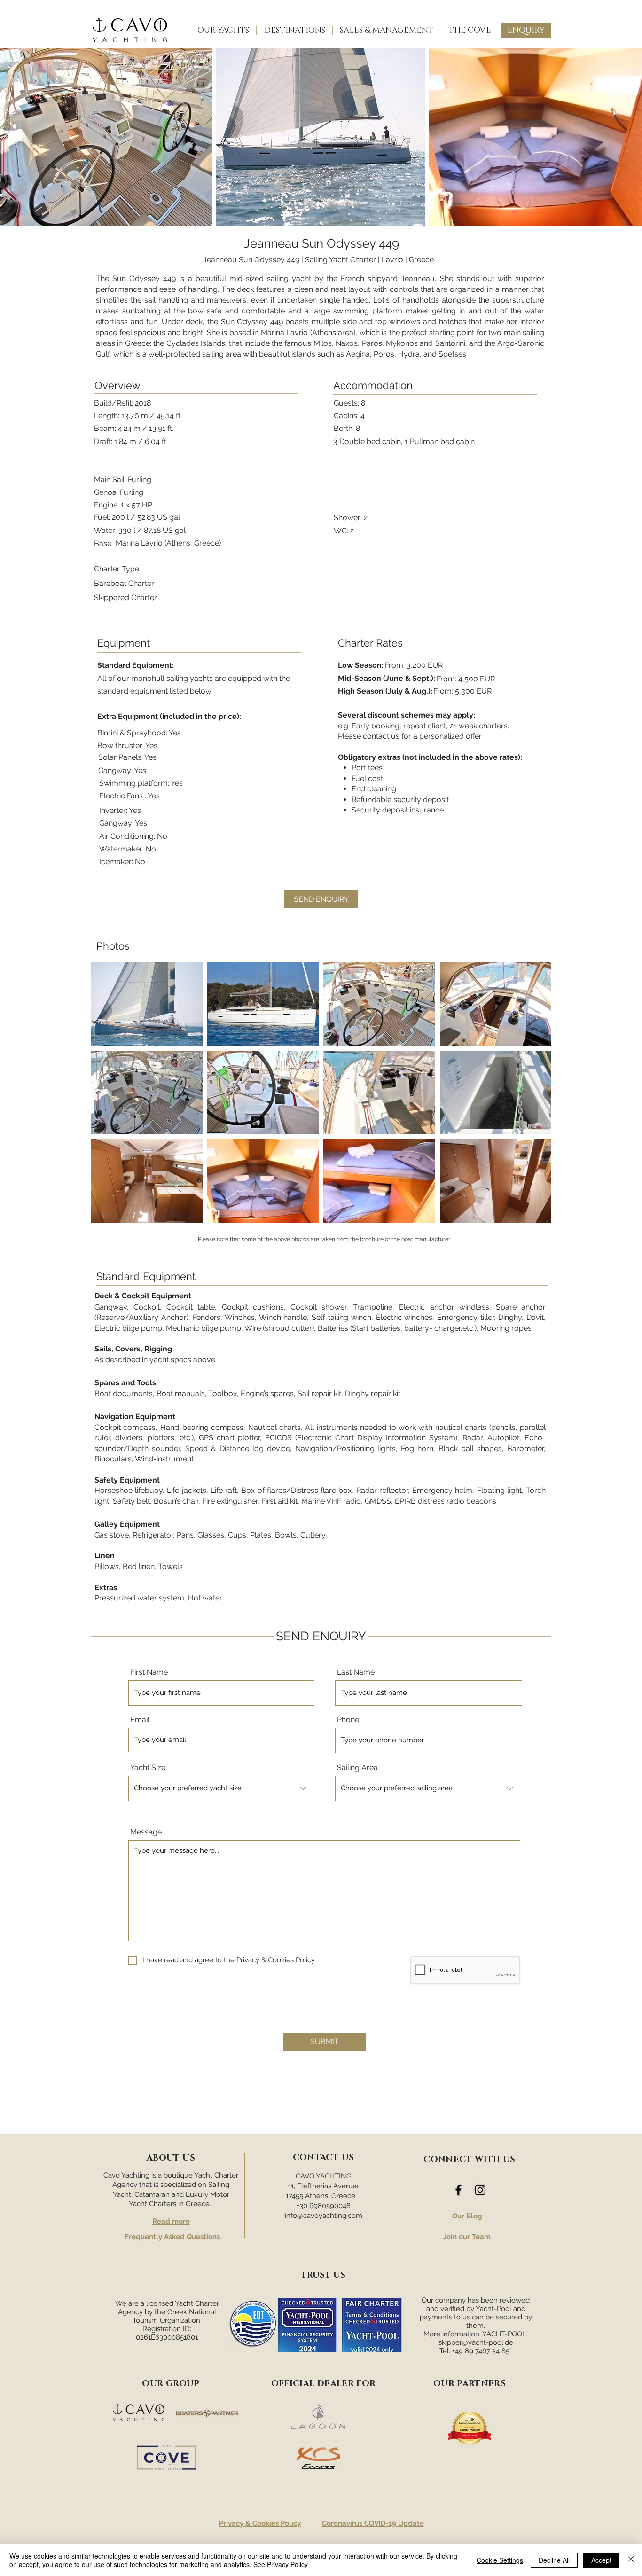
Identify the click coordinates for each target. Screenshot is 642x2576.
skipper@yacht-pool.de (476, 2342)
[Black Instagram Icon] (480, 2190)
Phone (348, 1720)
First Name (149, 1672)
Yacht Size (148, 1768)
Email (140, 1720)
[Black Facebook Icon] (458, 2190)
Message (146, 1832)
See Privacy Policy (281, 2564)
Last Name (356, 1672)
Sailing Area (357, 1768)
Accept (601, 2560)
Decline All (554, 2560)
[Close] (631, 2560)
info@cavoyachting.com (324, 2216)
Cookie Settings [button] (500, 2560)
